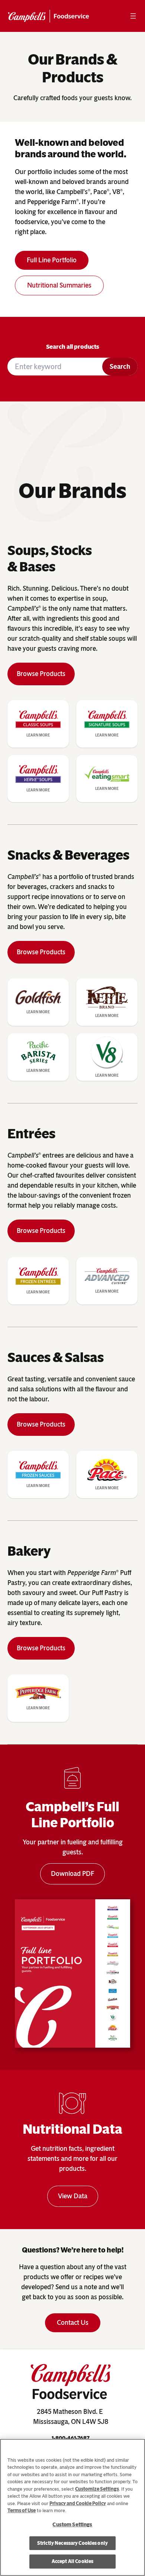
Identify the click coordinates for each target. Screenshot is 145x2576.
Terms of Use (22, 2511)
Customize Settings (97, 2489)
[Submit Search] (120, 367)
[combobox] (55, 367)
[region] (72, 2507)
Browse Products (41, 674)
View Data (73, 2196)
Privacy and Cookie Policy (78, 2503)
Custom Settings (72, 2525)
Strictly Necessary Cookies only (72, 2543)
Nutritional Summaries (59, 285)
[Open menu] (133, 16)
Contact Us (73, 2323)
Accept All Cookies (72, 2561)
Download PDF (72, 1874)
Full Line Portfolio (52, 260)
